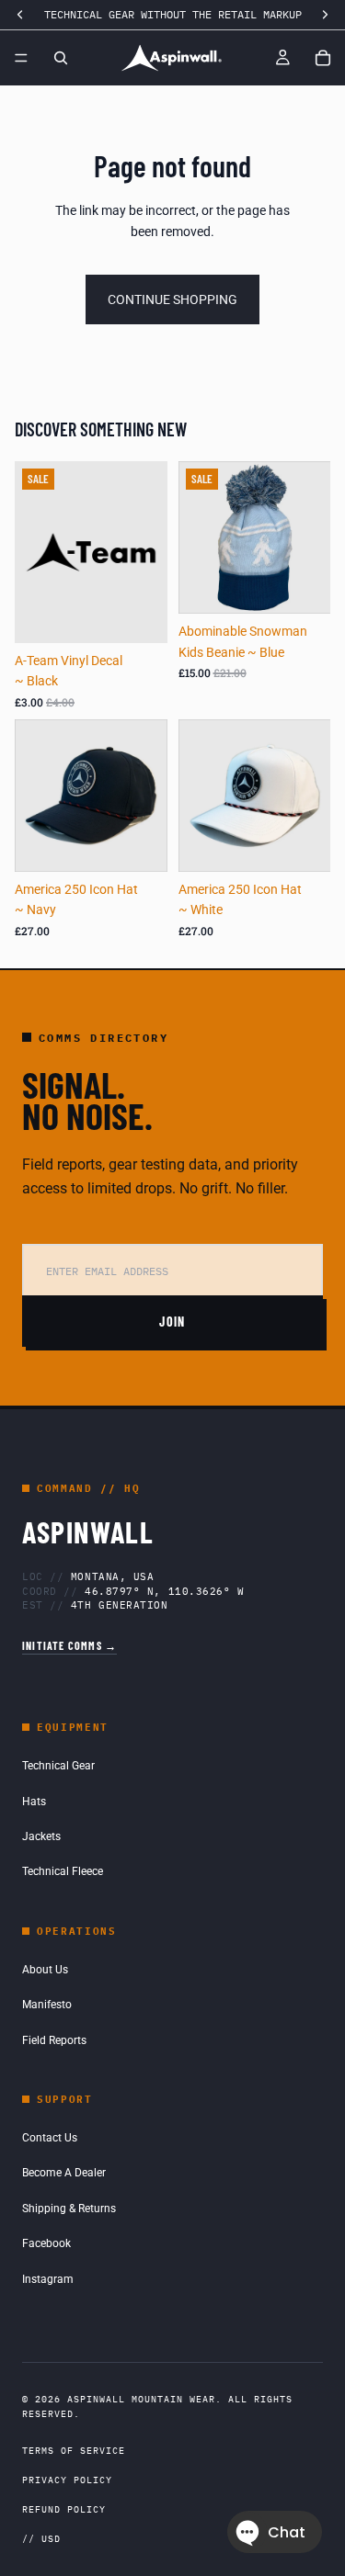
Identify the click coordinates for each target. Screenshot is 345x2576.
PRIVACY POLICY (67, 2480)
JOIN (172, 1322)
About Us (45, 1970)
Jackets (41, 1836)
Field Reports (54, 2040)
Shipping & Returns (69, 2209)
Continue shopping (172, 299)
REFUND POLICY (64, 2509)
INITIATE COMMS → (69, 1645)
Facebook (46, 2243)
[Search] (61, 58)
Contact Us (50, 2138)
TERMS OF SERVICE (74, 2451)
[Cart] (323, 58)
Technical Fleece (63, 1871)
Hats (34, 1802)
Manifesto (47, 2005)
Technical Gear (58, 1766)
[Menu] (21, 58)
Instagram (48, 2279)
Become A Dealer (64, 2173)
